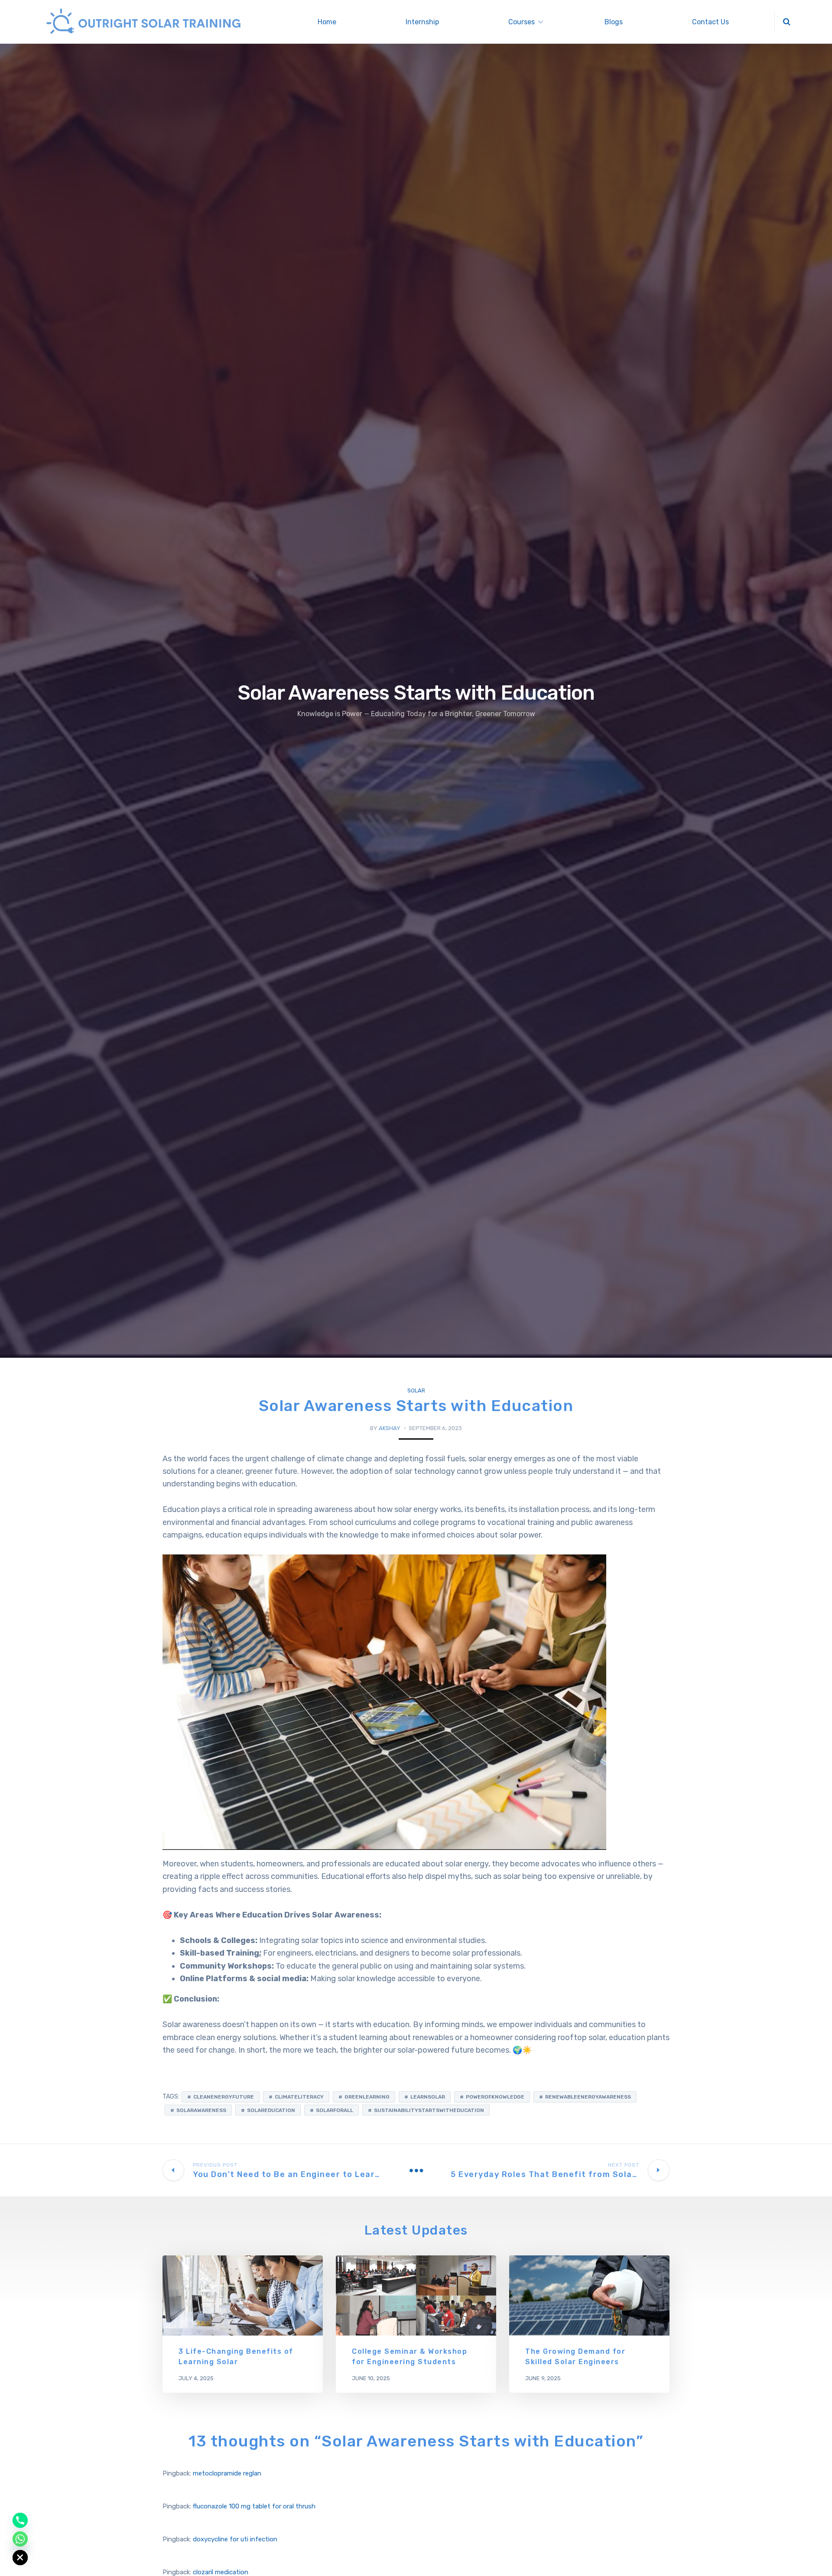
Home (327, 22)
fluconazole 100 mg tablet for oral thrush (254, 2506)
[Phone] (20, 2520)
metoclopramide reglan (227, 2473)
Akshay (390, 1428)
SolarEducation (271, 2110)
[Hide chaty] (20, 2558)
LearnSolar (428, 2097)
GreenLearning (367, 2097)
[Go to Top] (815, 2557)
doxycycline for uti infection (235, 2539)
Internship (422, 22)
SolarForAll (335, 2110)
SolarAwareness (201, 2110)
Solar (416, 1390)
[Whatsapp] (20, 2539)
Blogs (614, 22)
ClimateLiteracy (299, 2097)
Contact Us (710, 22)
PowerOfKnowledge (495, 2097)
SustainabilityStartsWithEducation (429, 2110)
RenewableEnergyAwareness (588, 2097)
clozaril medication (221, 2572)
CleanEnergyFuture (224, 2097)
